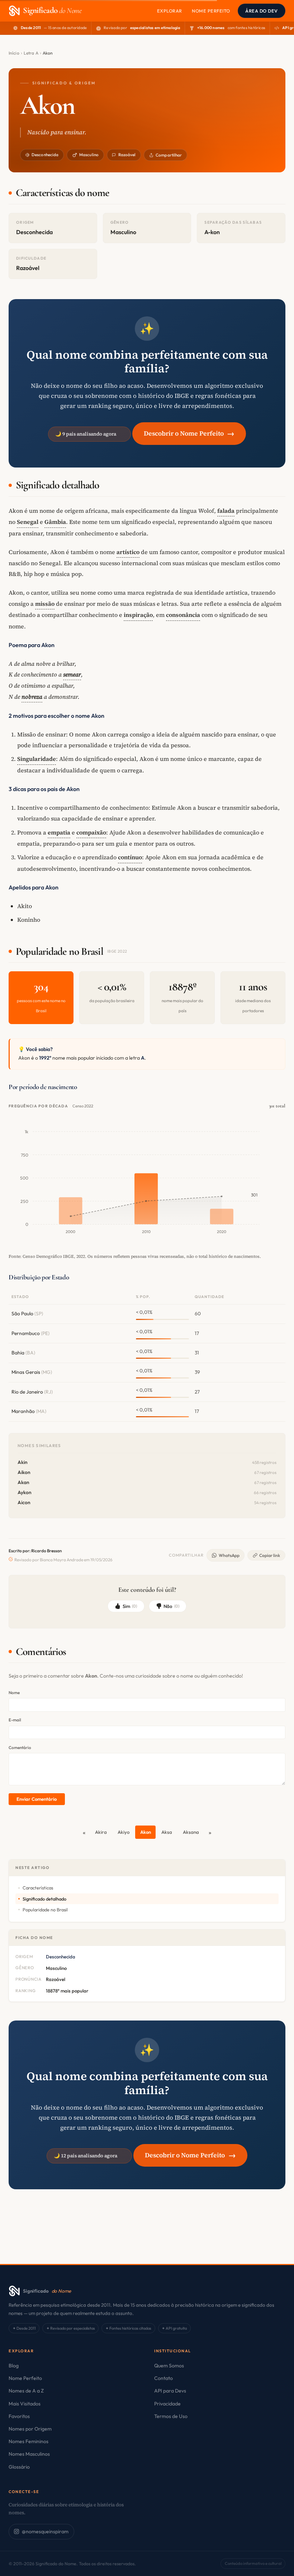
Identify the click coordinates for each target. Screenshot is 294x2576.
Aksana (191, 1832)
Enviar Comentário (37, 1799)
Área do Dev (262, 11)
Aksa (167, 1832)
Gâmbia (55, 522)
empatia (59, 832)
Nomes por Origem (30, 2429)
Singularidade (37, 759)
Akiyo (124, 1832)
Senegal (28, 522)
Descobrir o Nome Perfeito (189, 433)
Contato (163, 2378)
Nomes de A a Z (26, 2391)
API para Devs (170, 2391)
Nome (14, 1692)
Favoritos (19, 2416)
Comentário (20, 1747)
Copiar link (270, 1555)
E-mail (15, 1720)
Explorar (170, 11)
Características (38, 1888)
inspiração (138, 615)
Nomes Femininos (29, 2441)
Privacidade (167, 2404)
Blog (14, 2366)
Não (171, 1606)
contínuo (130, 857)
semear (72, 674)
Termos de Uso (171, 2416)
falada (226, 511)
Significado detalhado (44, 1899)
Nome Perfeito (211, 11)
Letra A (31, 53)
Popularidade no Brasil (45, 1910)
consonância (183, 615)
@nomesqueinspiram (45, 2531)
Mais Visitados (25, 2404)
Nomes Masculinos (29, 2454)
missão (45, 604)
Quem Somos (169, 2366)
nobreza (32, 697)
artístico (128, 552)
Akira (101, 1832)
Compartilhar (169, 155)
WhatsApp (229, 1555)
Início (14, 53)
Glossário (19, 2467)
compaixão (91, 832)
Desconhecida (45, 155)
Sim (130, 1606)
